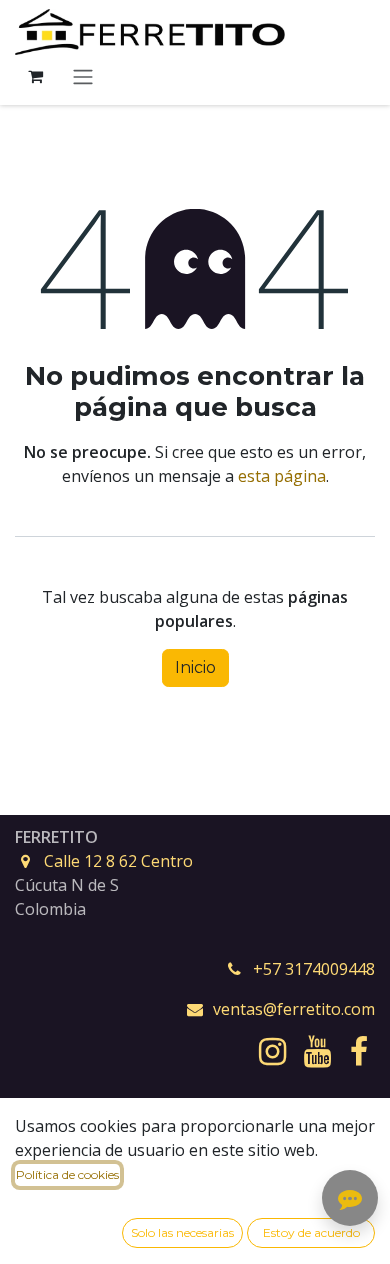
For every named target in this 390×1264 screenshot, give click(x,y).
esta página (282, 476)
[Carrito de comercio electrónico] (35, 76)
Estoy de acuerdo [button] (311, 1232)
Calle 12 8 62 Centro (118, 861)
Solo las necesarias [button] (182, 1232)
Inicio (195, 667)
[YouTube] (317, 1052)
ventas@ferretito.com (294, 1009)
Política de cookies (67, 1174)
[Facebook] (359, 1052)
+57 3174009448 (314, 969)
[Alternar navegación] (83, 76)
